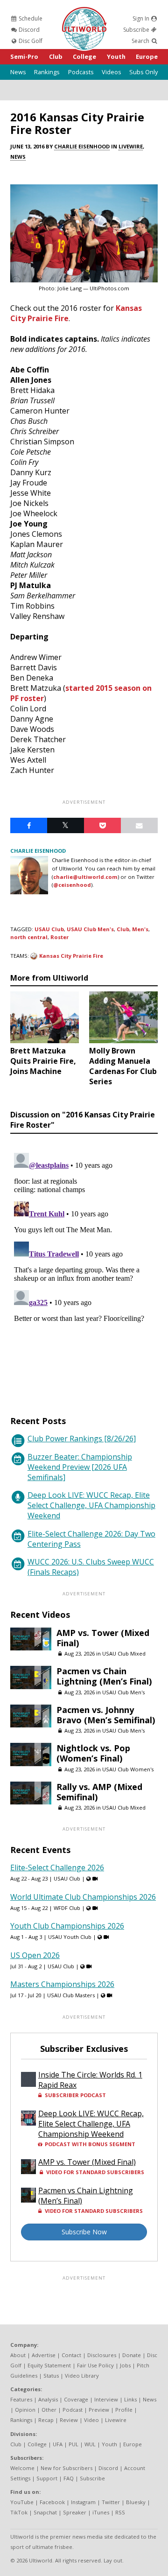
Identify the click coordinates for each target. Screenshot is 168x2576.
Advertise (44, 2355)
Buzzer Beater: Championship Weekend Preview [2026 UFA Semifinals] (80, 1467)
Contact (71, 2355)
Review (69, 2420)
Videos (112, 72)
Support (47, 2478)
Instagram (83, 2502)
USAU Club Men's (90, 929)
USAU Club (49, 929)
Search (141, 41)
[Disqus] (84, 1266)
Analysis (48, 2399)
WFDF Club (67, 1908)
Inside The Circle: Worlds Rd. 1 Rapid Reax (90, 2080)
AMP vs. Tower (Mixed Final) (103, 1638)
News (18, 72)
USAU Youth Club (70, 1937)
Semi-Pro (24, 56)
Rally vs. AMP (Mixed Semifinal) (99, 1792)
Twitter (111, 2502)
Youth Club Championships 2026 (67, 1926)
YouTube (22, 2502)
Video (91, 2420)
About (18, 2355)
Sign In (142, 18)
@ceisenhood (72, 885)
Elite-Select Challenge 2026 (57, 1867)
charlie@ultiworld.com (85, 877)
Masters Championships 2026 (62, 1984)
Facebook (52, 2502)
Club (56, 56)
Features (21, 2399)
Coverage (76, 2399)
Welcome (22, 2468)
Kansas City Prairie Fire (71, 956)
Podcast (73, 2410)
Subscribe (137, 30)
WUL (90, 2444)
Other (49, 2410)
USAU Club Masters (71, 1995)
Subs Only (143, 72)
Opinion (25, 2410)
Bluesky (136, 2502)
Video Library (82, 2376)
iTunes (101, 2512)
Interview (106, 2399)
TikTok (19, 2512)
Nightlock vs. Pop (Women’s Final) (93, 1753)
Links (130, 2399)
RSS (120, 2512)
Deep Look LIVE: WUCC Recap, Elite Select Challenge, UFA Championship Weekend (91, 1505)
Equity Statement (49, 2365)
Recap (46, 2420)
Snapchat (45, 2512)
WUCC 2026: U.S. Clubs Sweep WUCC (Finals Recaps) (91, 1567)
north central (29, 937)
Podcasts (81, 72)
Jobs (125, 2365)
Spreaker (75, 2512)
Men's (140, 929)
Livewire (131, 146)
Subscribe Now (84, 2232)
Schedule (30, 18)
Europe (147, 56)
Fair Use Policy (95, 2365)
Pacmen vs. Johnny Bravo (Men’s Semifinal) (106, 1715)
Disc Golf (30, 41)
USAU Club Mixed (124, 1653)
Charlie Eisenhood (82, 146)
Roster (59, 937)
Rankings (47, 72)
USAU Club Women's (128, 1769)
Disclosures (102, 2355)
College (84, 56)
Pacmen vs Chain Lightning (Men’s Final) (104, 1676)
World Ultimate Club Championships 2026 (83, 1897)
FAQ (69, 2478)
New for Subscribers (66, 2468)
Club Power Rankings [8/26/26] (82, 1439)
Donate (132, 2355)
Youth (116, 56)
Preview (99, 2410)
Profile (124, 2410)
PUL (73, 2444)
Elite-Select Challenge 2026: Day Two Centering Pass (91, 1539)
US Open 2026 (35, 1955)
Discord (28, 30)
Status (51, 2376)
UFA (58, 2444)
